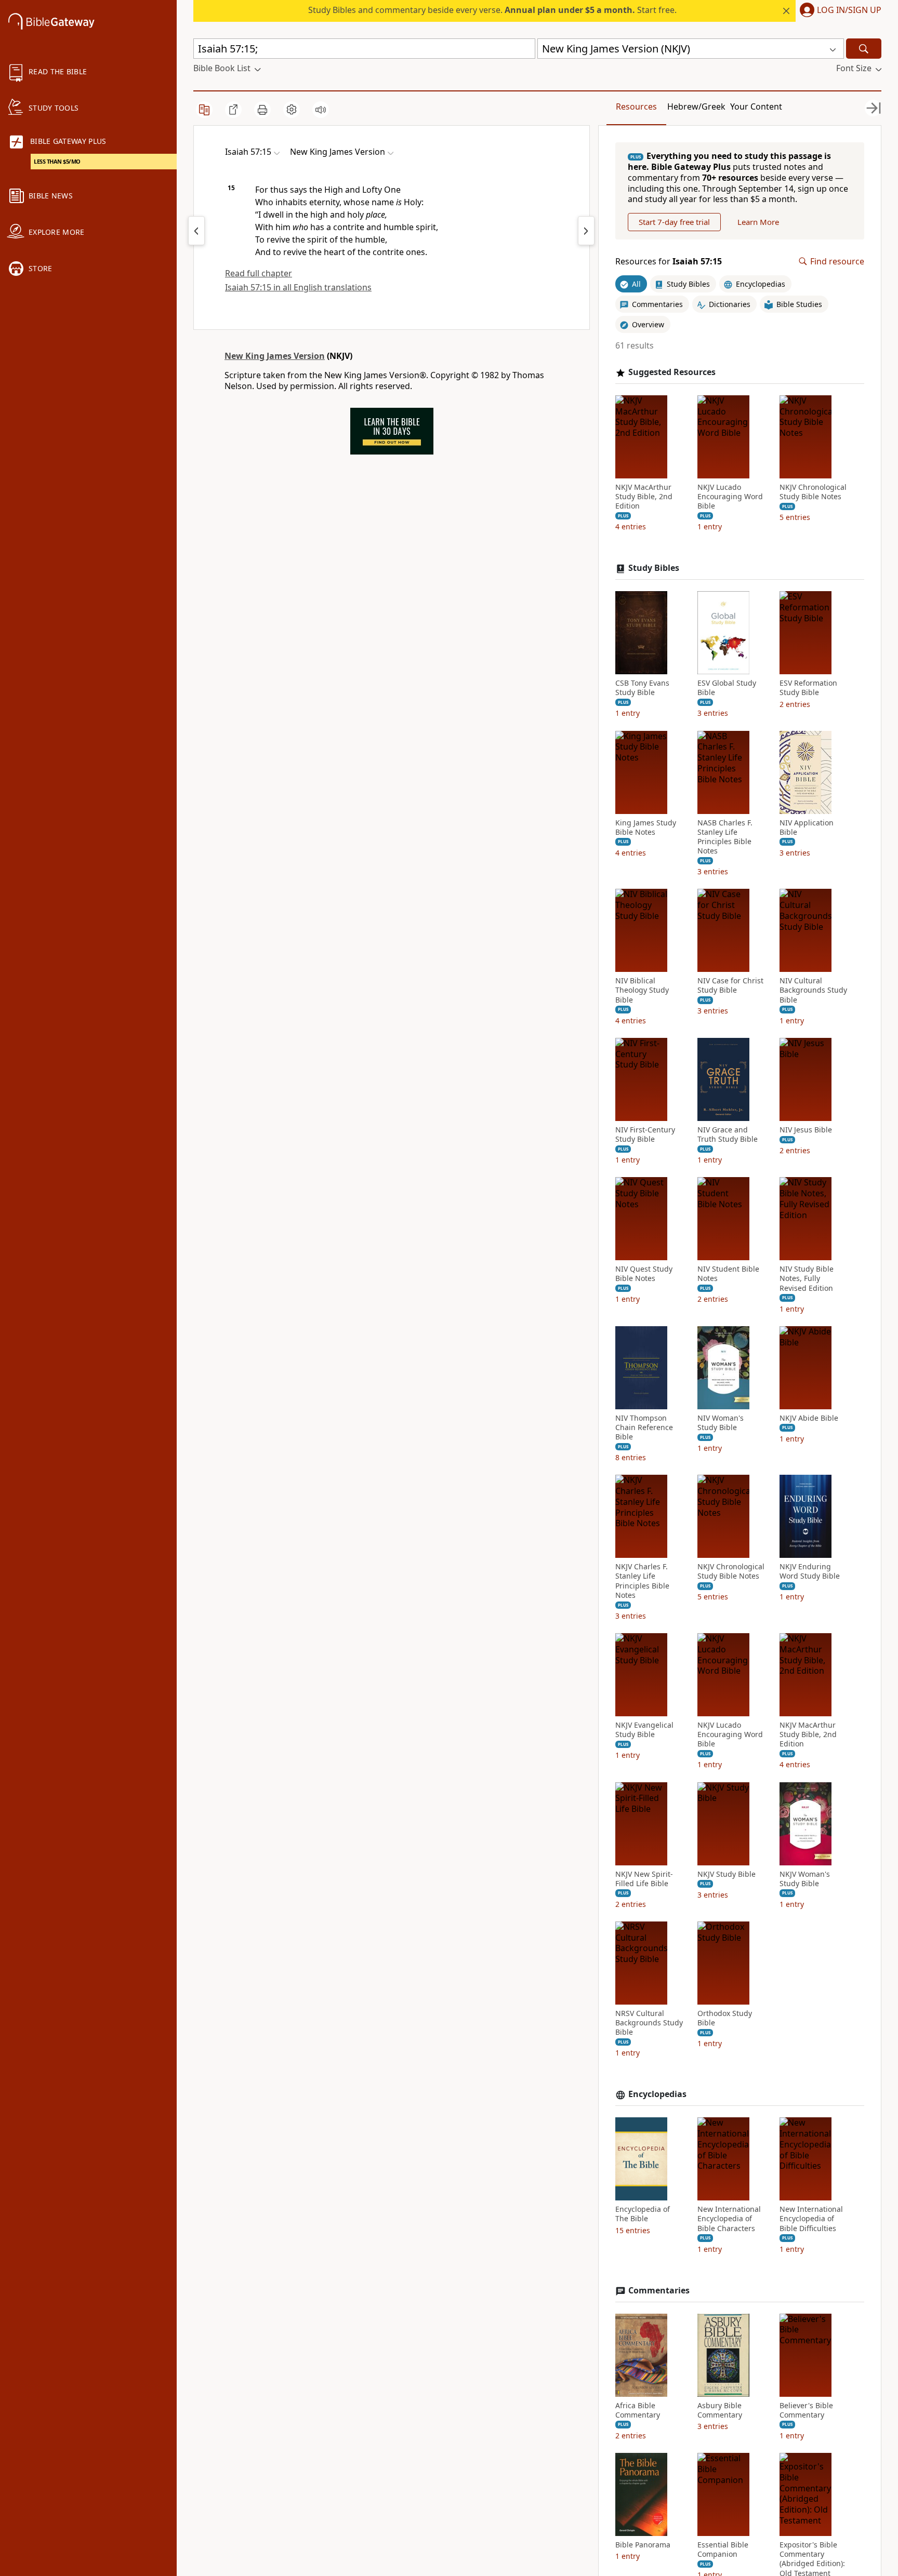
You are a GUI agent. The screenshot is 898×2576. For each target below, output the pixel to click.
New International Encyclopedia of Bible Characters (729, 2219)
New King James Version (275, 356)
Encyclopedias (657, 2094)
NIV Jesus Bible (806, 1130)
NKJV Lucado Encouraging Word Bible (730, 497)
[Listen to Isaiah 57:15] (321, 110)
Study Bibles (654, 568)
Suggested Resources (672, 372)
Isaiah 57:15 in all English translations (298, 287)
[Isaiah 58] (586, 231)
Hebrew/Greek (696, 106)
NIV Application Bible (807, 827)
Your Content (756, 106)
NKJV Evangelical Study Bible (644, 1730)
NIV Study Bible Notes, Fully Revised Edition (807, 1278)
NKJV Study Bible (727, 1874)
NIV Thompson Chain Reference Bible (644, 1427)
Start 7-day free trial (674, 222)
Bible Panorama (643, 2545)
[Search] (864, 49)
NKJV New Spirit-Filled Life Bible (644, 1879)
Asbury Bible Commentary (720, 2410)
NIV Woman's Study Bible (721, 1423)
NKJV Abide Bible (809, 1418)
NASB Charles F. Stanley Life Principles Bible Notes (725, 837)
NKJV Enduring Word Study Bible (810, 1571)
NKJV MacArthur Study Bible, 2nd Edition (644, 497)
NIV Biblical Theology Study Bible (642, 990)
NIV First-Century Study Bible (645, 1134)
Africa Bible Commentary (638, 2410)
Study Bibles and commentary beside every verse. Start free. (492, 10)
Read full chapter (259, 273)
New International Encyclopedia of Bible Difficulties (811, 2219)
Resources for (669, 262)
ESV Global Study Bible (727, 688)
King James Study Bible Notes (646, 827)
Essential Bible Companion (723, 2550)
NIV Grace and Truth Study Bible (728, 1134)
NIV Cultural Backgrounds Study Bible (813, 990)
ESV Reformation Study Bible (808, 688)
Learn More (758, 222)
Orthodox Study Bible (725, 2018)
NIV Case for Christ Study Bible (730, 985)
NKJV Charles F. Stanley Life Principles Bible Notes (642, 1581)
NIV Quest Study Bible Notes (644, 1274)
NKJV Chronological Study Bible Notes (813, 492)
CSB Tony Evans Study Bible (642, 688)
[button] (838, 11)
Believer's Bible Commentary (806, 2410)
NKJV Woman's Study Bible (805, 1879)
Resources (636, 106)
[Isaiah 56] (196, 231)
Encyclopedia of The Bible (643, 2214)
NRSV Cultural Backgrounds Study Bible (649, 2023)
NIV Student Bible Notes (728, 1274)
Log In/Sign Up (849, 10)
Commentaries (659, 2291)
